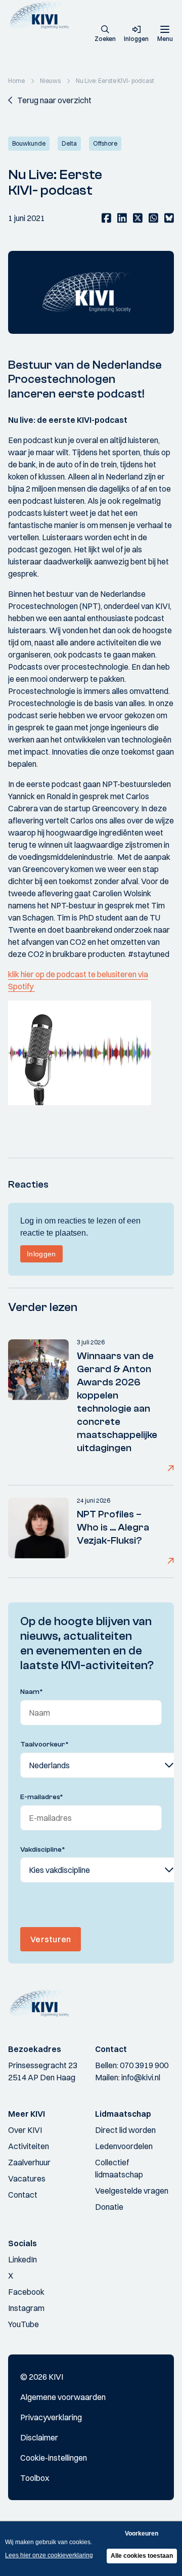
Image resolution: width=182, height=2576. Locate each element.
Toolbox (35, 2478)
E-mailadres (42, 1797)
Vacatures (27, 2178)
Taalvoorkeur (44, 1744)
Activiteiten (29, 2146)
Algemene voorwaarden (63, 2397)
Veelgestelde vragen (132, 2191)
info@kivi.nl (141, 2077)
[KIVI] (42, 15)
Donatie (109, 2207)
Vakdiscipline (43, 1850)
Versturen (51, 1939)
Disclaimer (39, 2437)
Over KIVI (25, 2130)
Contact (23, 2195)
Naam (32, 1692)
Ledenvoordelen (124, 2146)
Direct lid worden (125, 2130)
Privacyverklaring (51, 2417)
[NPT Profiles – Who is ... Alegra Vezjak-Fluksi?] (38, 1532)
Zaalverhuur (29, 2162)
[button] (105, 34)
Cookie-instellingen (54, 2458)
